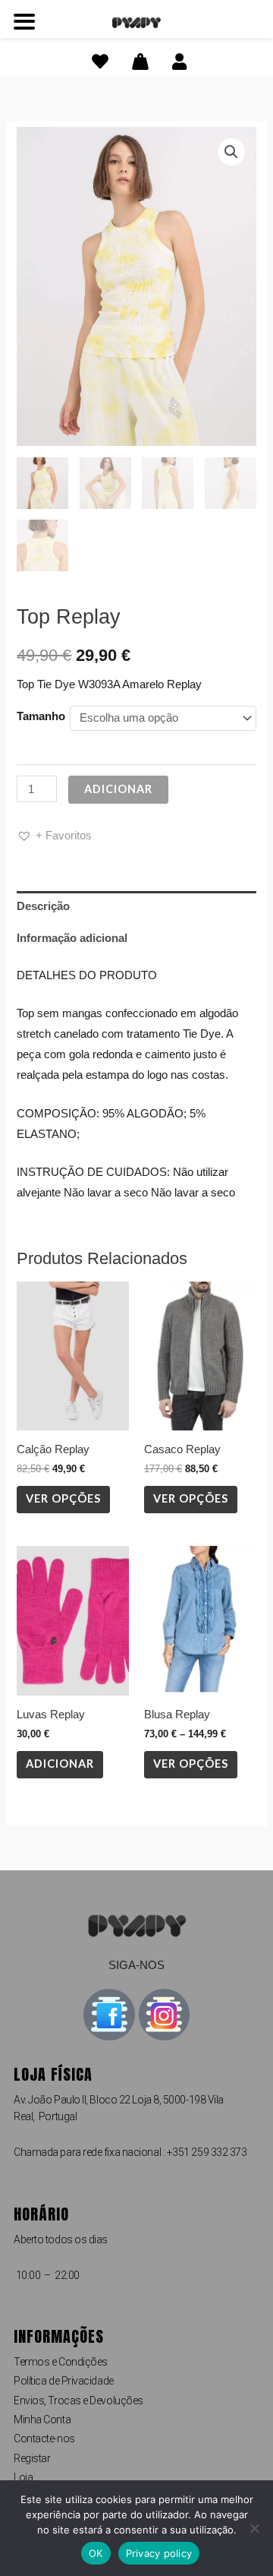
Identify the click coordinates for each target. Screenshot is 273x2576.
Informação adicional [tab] (72, 938)
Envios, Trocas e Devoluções (78, 2401)
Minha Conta (42, 2420)
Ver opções (63, 1498)
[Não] (254, 2528)
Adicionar (118, 789)
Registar (32, 2458)
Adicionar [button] (60, 1764)
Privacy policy (159, 2553)
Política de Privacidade (64, 2381)
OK (96, 2553)
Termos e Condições (61, 2362)
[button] (231, 152)
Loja (23, 2477)
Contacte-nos (44, 2439)
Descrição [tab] (43, 906)
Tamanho (41, 716)
